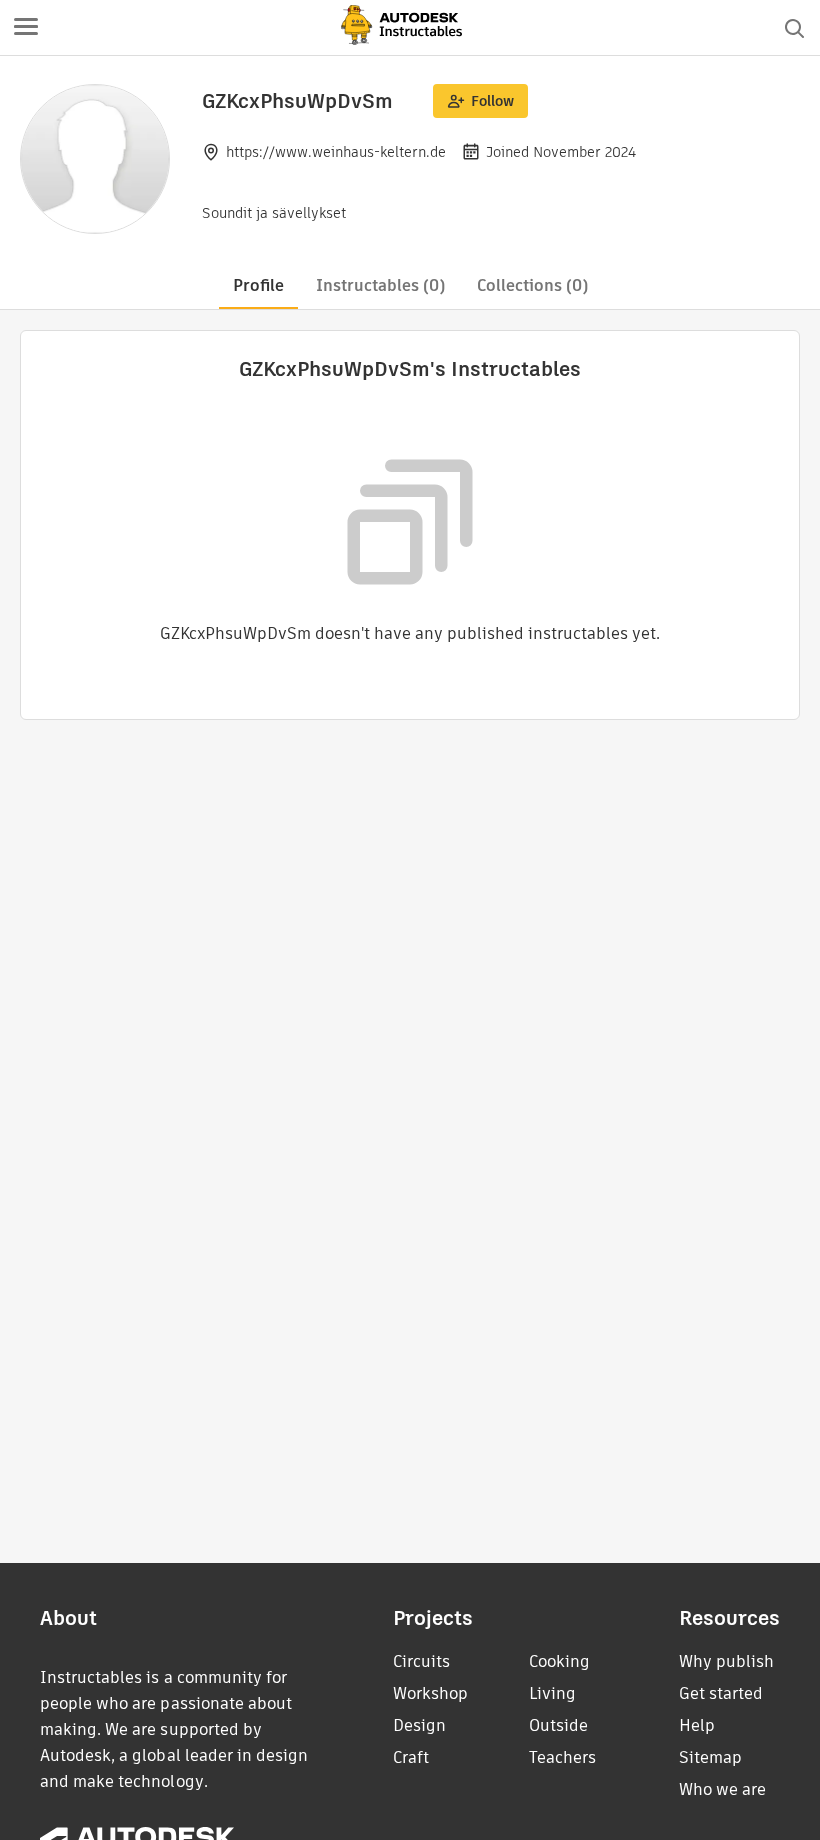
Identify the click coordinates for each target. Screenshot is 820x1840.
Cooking (559, 1661)
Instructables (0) (380, 285)
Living (552, 1693)
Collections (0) (532, 285)
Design (419, 1725)
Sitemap (710, 1757)
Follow (492, 101)
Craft (411, 1757)
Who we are (722, 1789)
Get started (721, 1693)
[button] (26, 28)
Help (697, 1725)
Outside (558, 1725)
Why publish (726, 1661)
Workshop (430, 1693)
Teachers (562, 1757)
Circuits (421, 1661)
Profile (258, 285)
